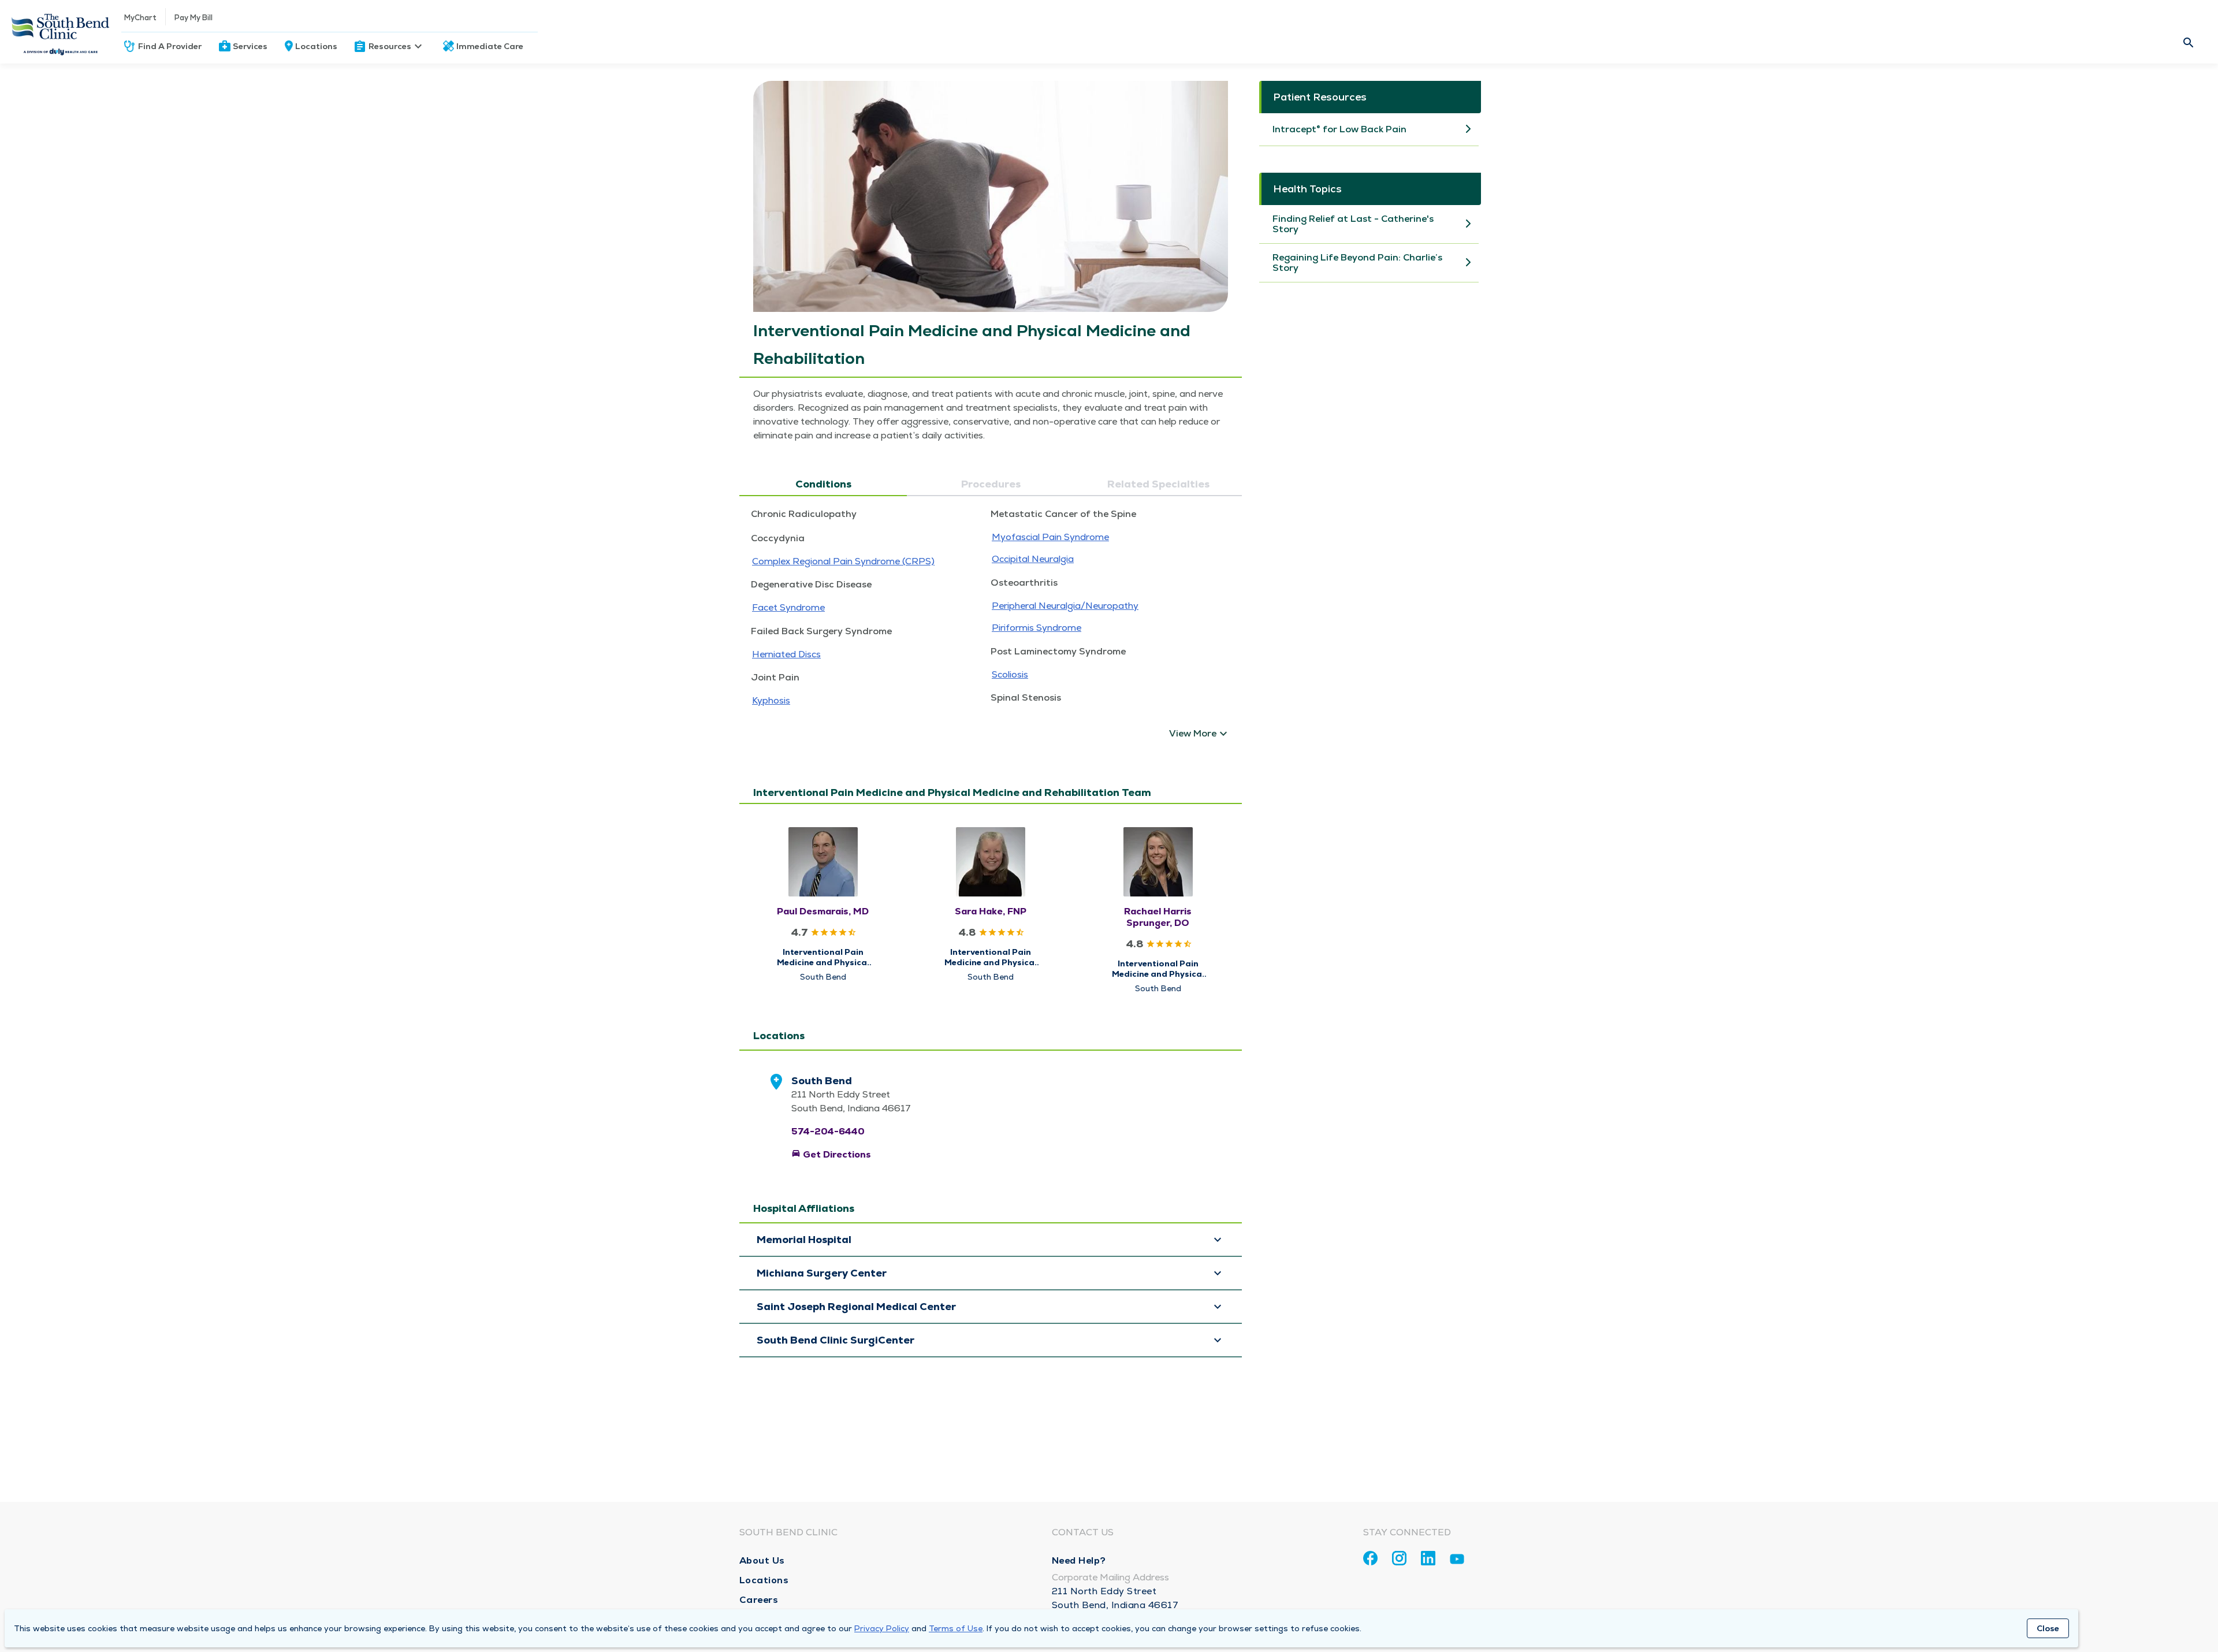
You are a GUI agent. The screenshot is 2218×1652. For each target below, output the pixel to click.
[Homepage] (61, 32)
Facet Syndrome (788, 607)
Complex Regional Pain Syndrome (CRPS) (843, 561)
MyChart (140, 18)
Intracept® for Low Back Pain (1339, 129)
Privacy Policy (882, 1628)
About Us (762, 1560)
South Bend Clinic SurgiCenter (836, 1340)
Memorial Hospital (804, 1240)
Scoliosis (1010, 674)
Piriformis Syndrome (1037, 628)
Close (2048, 1628)
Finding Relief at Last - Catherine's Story (1353, 224)
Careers (759, 1600)
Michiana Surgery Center (823, 1273)
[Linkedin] (1428, 1558)
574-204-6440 (828, 1131)
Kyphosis (771, 700)
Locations (316, 46)
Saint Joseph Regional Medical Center (856, 1307)
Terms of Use (956, 1628)
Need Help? (1079, 1560)
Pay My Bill (193, 18)
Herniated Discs (786, 654)
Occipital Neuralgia (1033, 559)
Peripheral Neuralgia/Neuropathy (1065, 606)
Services (250, 46)
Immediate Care (490, 46)
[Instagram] (1399, 1558)
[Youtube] (1457, 1561)
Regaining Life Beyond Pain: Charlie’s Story (1357, 263)
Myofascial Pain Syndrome (1050, 537)
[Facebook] (1370, 1558)
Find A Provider (170, 46)
